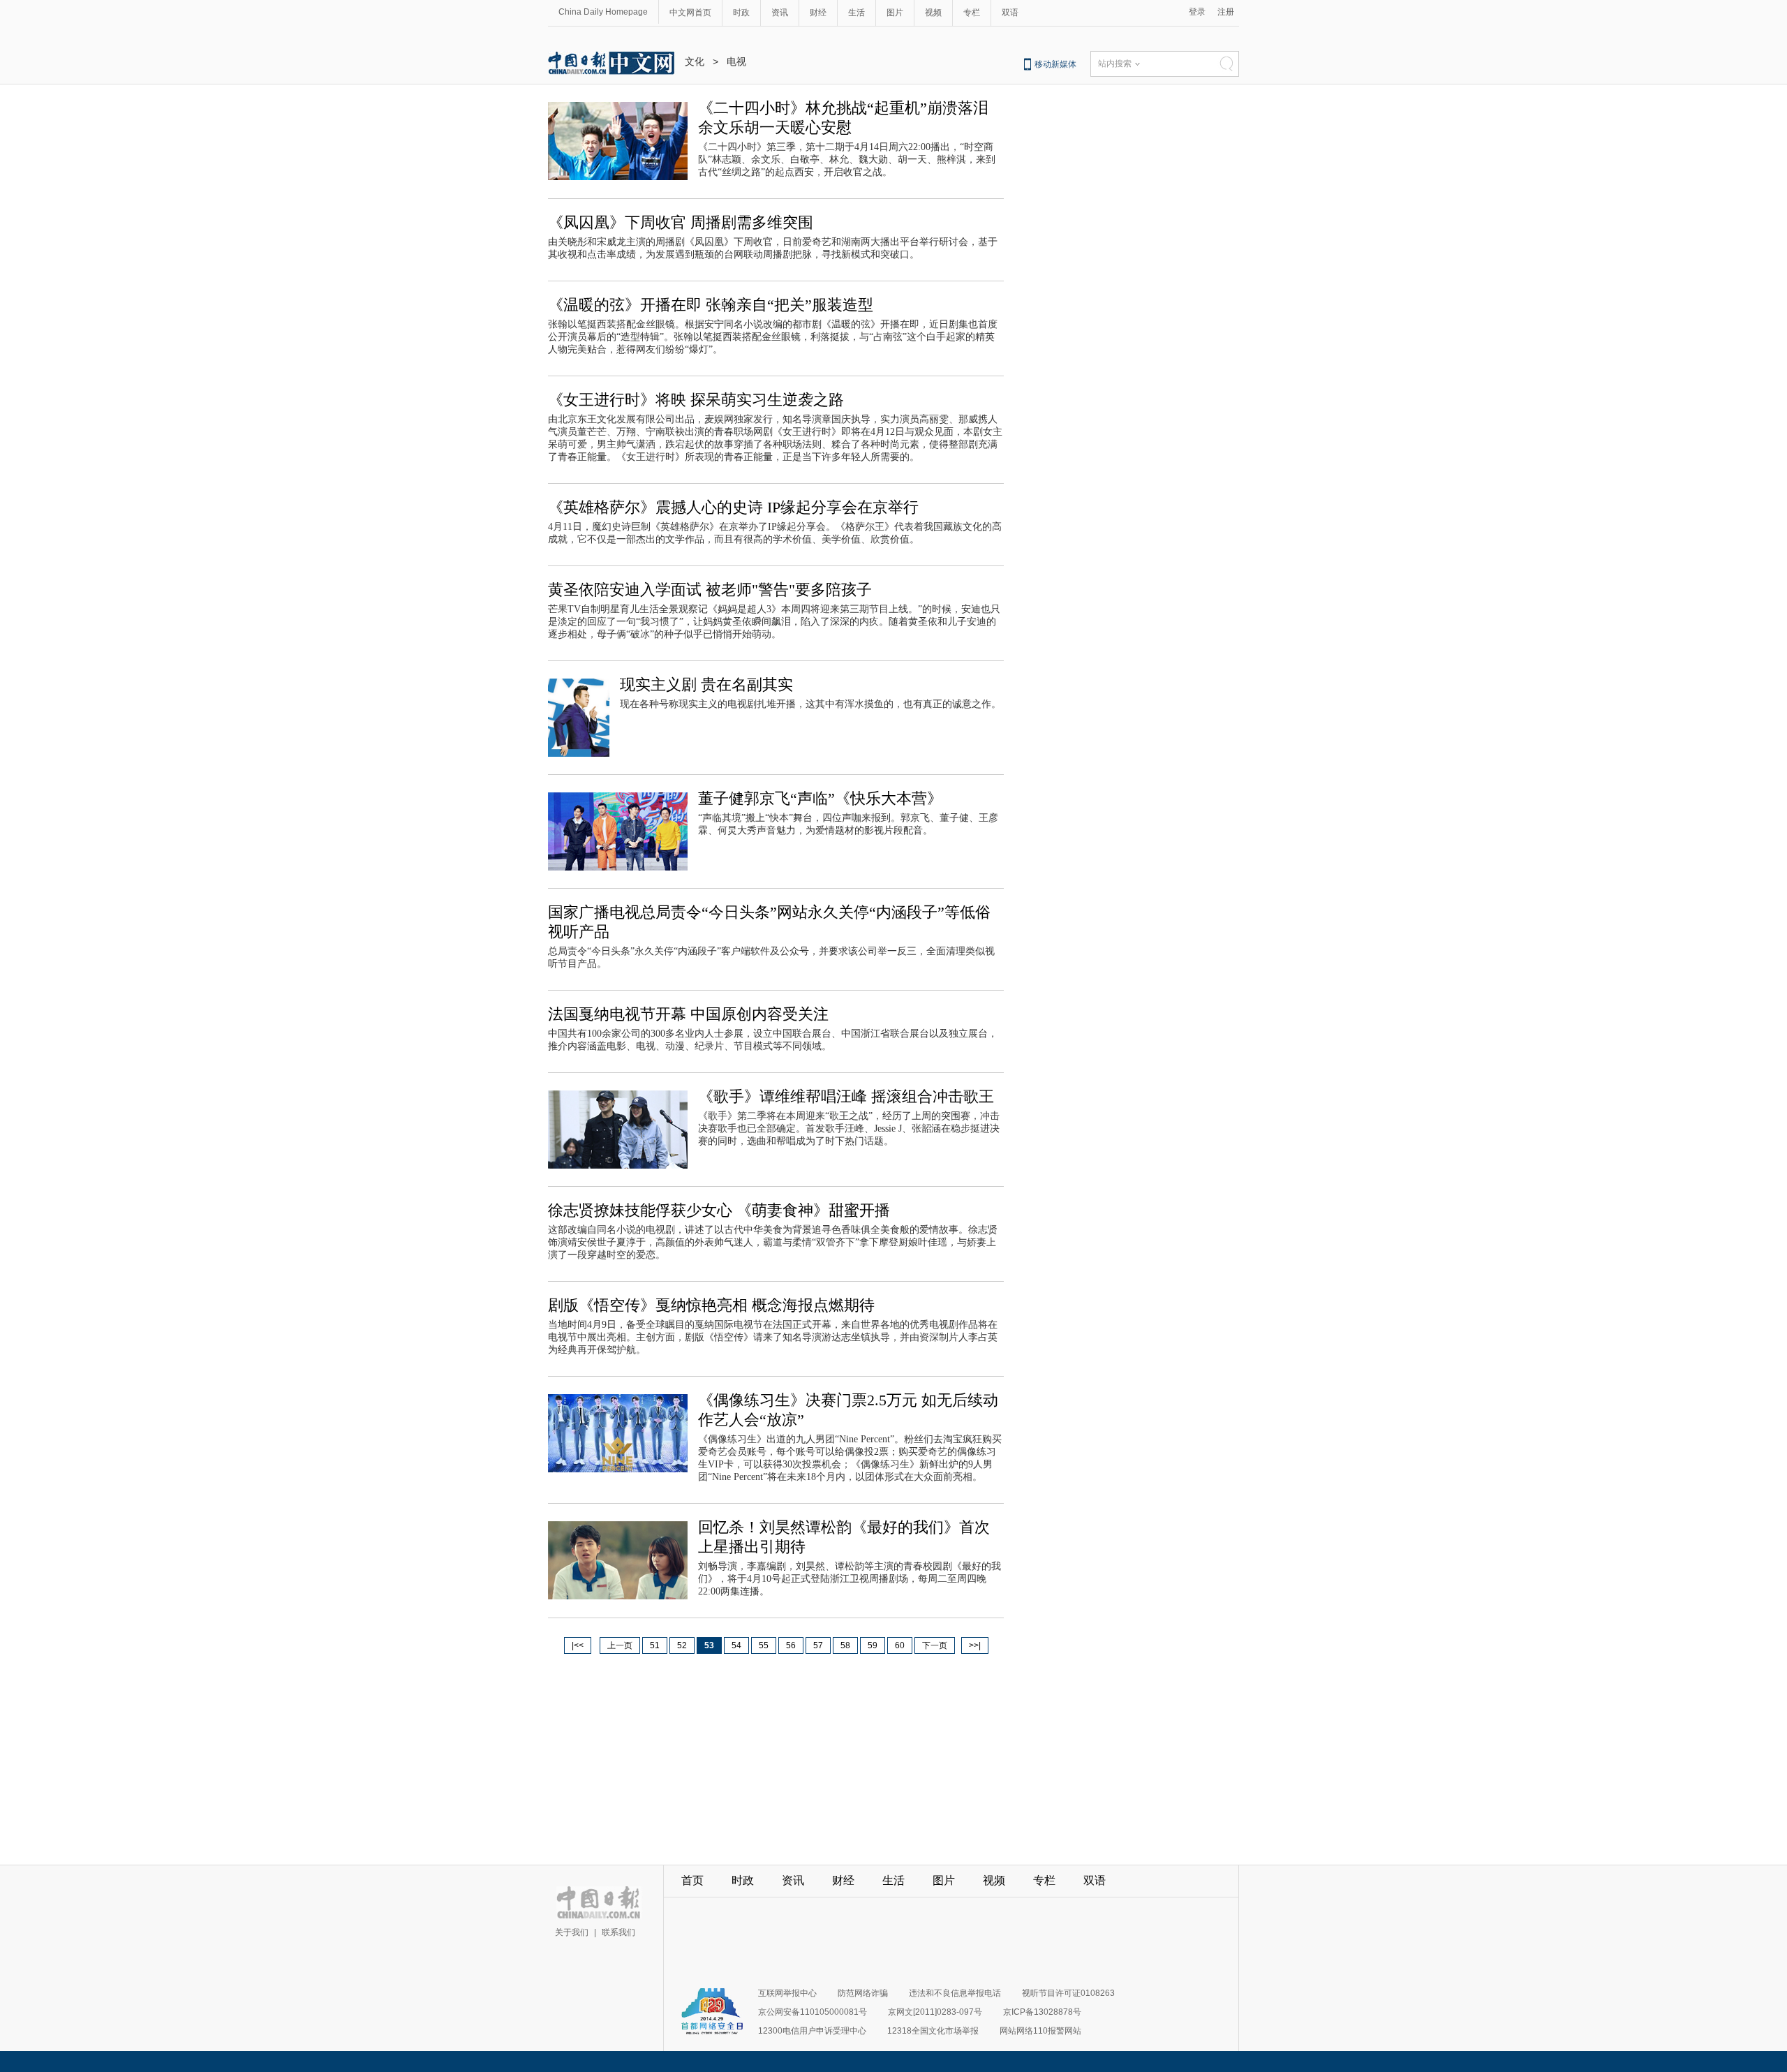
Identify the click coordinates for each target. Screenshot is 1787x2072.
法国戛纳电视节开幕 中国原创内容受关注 (688, 1014)
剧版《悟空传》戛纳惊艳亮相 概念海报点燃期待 (711, 1305)
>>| (975, 1645)
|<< (578, 1645)
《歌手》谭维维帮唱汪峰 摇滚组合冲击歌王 (846, 1096)
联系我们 (618, 1932)
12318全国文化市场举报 (933, 2031)
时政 (741, 13)
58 (845, 1645)
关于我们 (572, 1932)
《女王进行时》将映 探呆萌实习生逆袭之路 (696, 400)
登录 (1197, 12)
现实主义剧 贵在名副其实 (706, 684)
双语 (1010, 13)
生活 (857, 13)
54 (736, 1645)
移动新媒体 (1055, 64)
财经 (818, 13)
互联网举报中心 (787, 1993)
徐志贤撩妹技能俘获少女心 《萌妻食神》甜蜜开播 (719, 1210)
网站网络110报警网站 (1040, 2031)
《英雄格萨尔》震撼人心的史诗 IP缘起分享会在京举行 (733, 507)
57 (818, 1645)
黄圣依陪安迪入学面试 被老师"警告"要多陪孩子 (710, 590)
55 (764, 1645)
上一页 (620, 1645)
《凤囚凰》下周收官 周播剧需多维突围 (681, 222)
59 (873, 1645)
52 (682, 1645)
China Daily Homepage (603, 12)
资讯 (780, 13)
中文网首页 (690, 13)
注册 (1226, 12)
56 (791, 1645)
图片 (895, 13)
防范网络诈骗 (863, 1993)
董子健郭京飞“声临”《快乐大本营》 (820, 798)
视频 (933, 13)
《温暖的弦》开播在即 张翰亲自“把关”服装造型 (711, 305)
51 (655, 1645)
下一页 (935, 1645)
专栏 (972, 13)
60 (900, 1645)
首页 (692, 1880)
